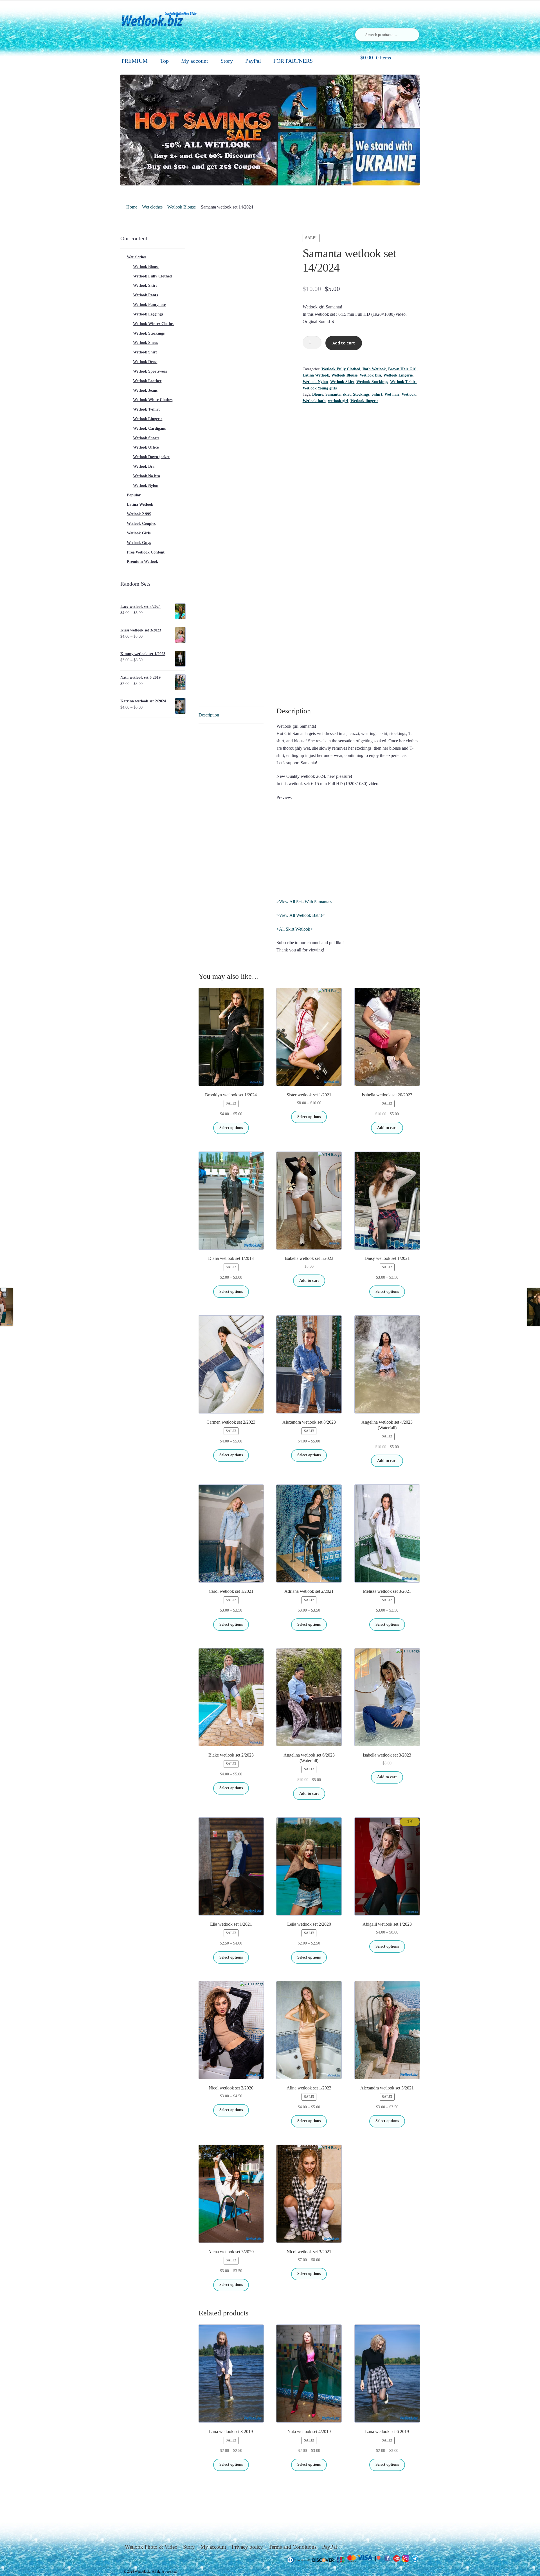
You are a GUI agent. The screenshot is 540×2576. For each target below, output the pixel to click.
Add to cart (344, 343)
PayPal (253, 61)
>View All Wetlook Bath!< (301, 915)
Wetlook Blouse (182, 207)
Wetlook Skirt (342, 382)
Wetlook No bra (147, 476)
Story (227, 61)
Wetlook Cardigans (149, 428)
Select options (231, 1128)
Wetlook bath (314, 401)
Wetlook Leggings (148, 314)
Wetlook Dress (145, 362)
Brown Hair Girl (402, 369)
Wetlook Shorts (146, 438)
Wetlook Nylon (315, 382)
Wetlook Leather (147, 381)
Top (164, 61)
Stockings (361, 394)
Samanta (333, 394)
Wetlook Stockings (372, 382)
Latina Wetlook (316, 375)
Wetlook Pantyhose (149, 305)
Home (132, 207)
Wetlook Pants (145, 295)
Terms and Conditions (292, 2547)
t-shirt (377, 394)
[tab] (231, 715)
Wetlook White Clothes (153, 400)
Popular (134, 495)
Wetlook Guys (139, 543)
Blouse (318, 394)
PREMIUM (135, 61)
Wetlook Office (146, 447)
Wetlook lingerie (364, 401)
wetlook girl (338, 401)
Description (209, 715)
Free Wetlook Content (146, 552)
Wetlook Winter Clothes (154, 324)
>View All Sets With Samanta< (304, 902)
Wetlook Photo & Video (151, 2547)
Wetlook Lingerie (398, 375)
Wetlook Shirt (145, 352)
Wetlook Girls (139, 533)
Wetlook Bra (370, 375)
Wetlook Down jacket (151, 457)
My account (195, 61)
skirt (347, 394)
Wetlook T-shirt (403, 382)
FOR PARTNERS (293, 61)
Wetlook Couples (141, 524)
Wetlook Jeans (145, 390)
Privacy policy (247, 2547)
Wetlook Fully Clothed (341, 369)
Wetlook (409, 394)
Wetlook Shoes (145, 343)
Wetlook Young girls (320, 388)
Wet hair (392, 394)
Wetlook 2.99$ (139, 514)
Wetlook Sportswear (150, 371)
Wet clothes (152, 207)
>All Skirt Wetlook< (295, 929)
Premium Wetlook (142, 562)
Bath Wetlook (374, 369)
